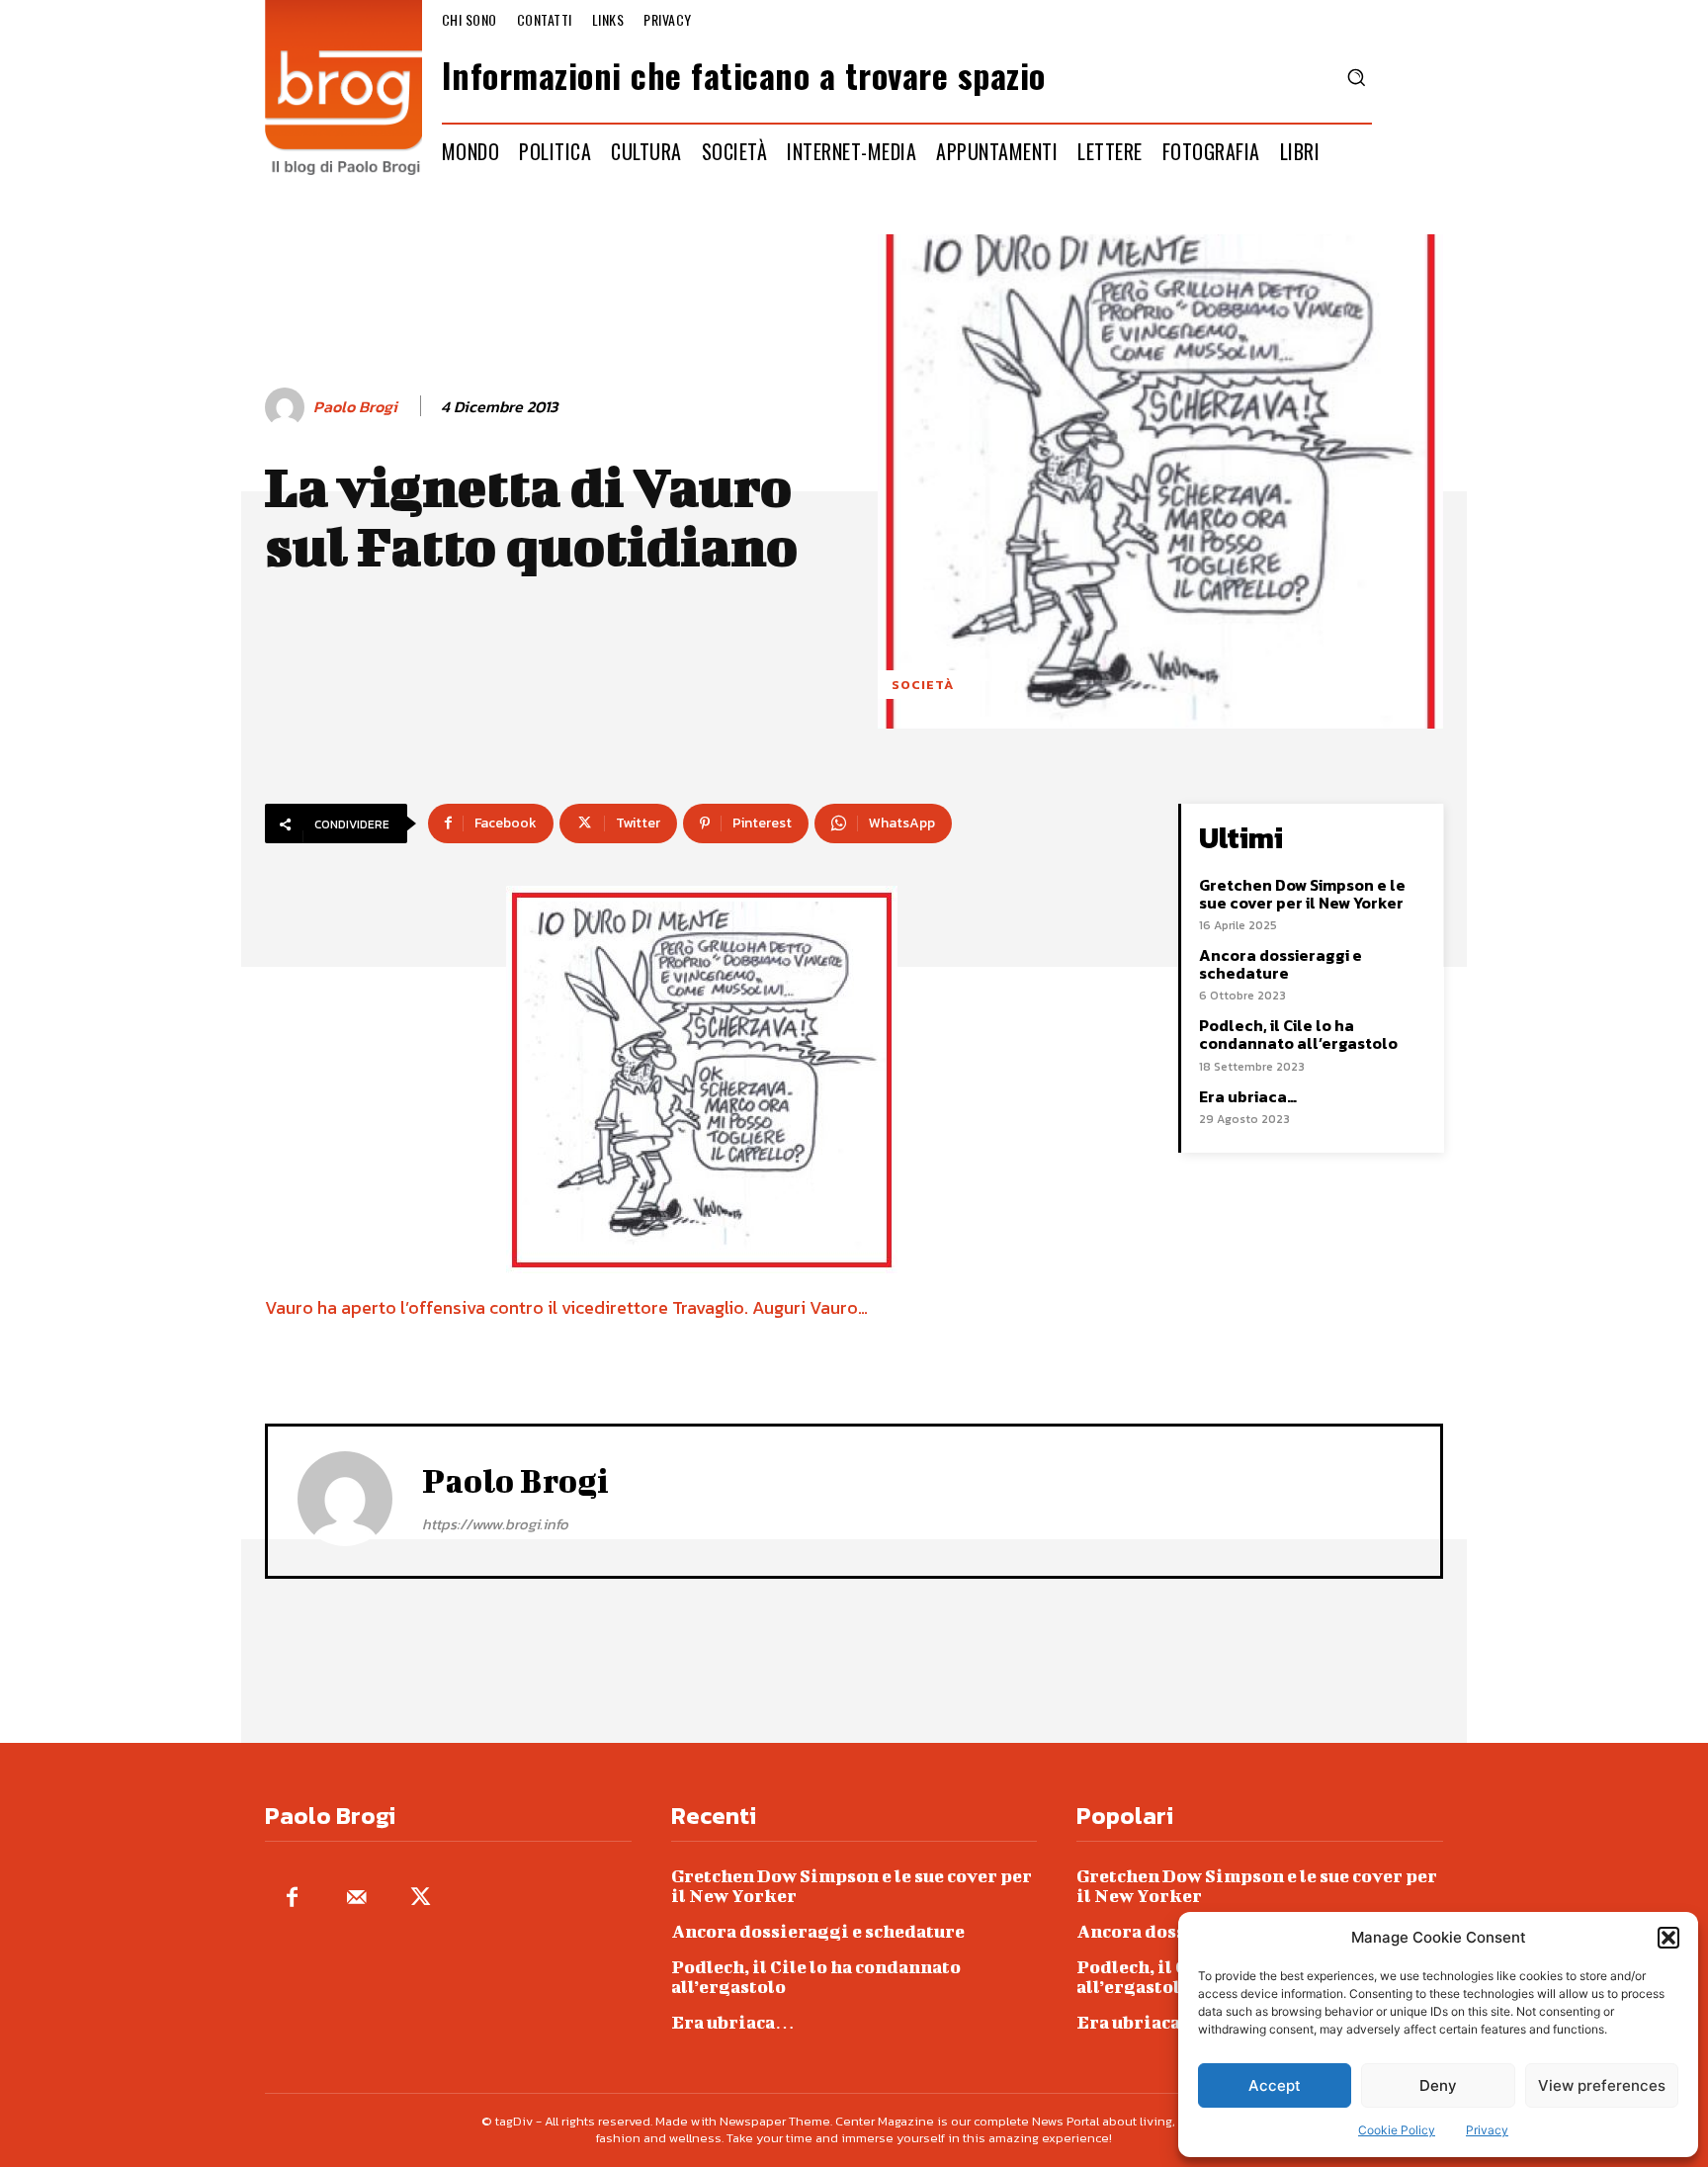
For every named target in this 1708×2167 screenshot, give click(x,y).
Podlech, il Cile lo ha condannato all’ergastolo (1298, 1034)
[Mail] (356, 1899)
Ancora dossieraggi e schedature (1281, 964)
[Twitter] (421, 1899)
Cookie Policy (1397, 2130)
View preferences (1602, 2085)
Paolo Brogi (355, 407)
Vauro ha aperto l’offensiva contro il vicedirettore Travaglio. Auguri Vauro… (566, 1307)
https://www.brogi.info (495, 1524)
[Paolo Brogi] (288, 407)
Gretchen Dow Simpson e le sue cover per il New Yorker (1302, 894)
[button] (1668, 1938)
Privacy (1487, 2130)
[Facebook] (292, 1899)
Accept (1275, 2085)
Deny (1438, 2085)
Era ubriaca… (1248, 1096)
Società (923, 685)
